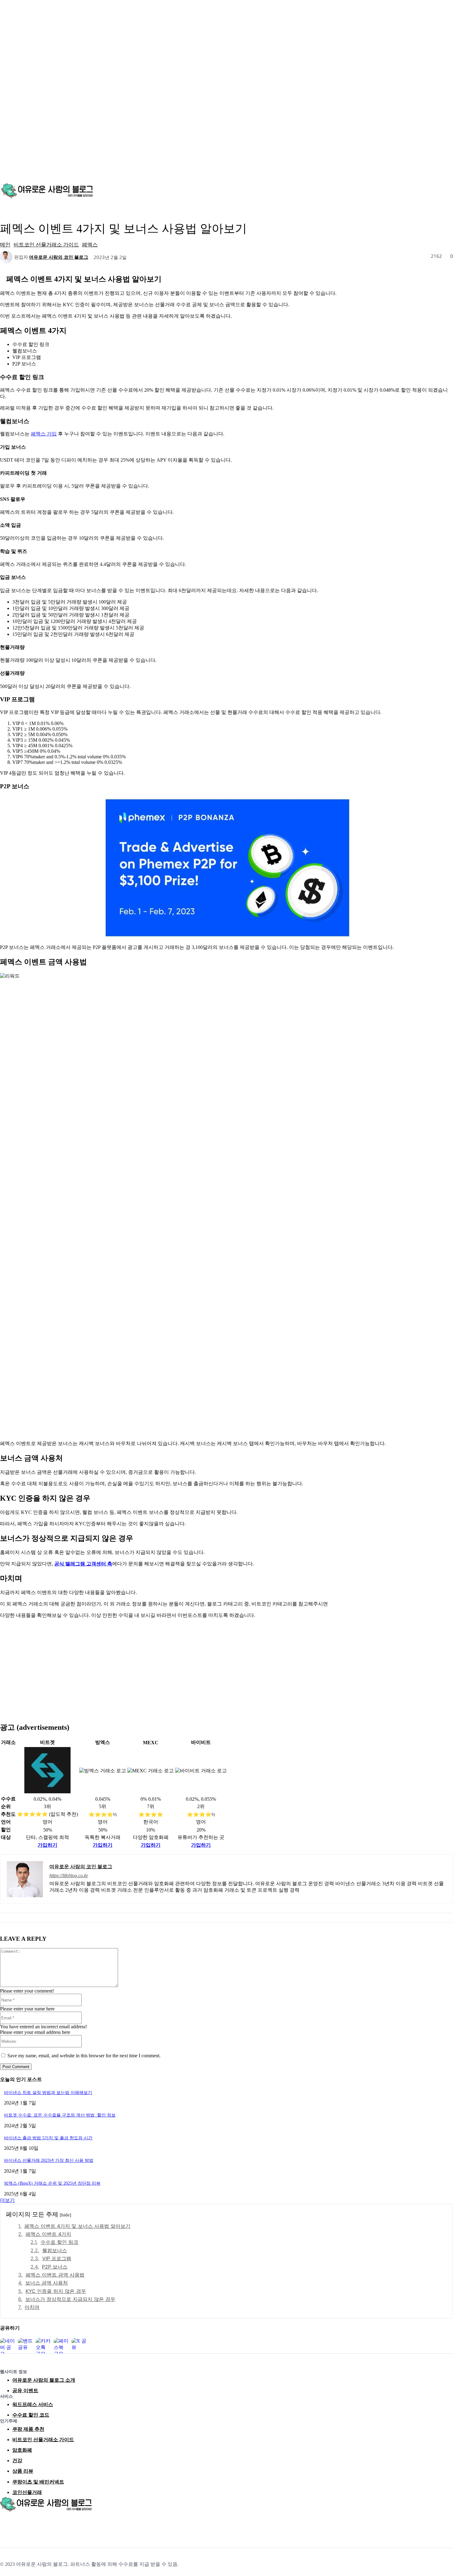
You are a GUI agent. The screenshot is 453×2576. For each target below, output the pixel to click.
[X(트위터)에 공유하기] (79, 2346)
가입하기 (47, 1845)
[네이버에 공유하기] (8, 2346)
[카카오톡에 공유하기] (43, 2346)
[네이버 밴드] (47, 2525)
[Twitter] (33, 2525)
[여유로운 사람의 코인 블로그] (7, 257)
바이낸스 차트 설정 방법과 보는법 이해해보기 (48, 2093)
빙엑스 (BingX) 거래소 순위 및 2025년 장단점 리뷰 (52, 2183)
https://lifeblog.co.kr (69, 1875)
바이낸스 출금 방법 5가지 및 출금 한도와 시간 (48, 2138)
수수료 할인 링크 (59, 2242)
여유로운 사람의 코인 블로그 (59, 257)
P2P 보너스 (55, 2267)
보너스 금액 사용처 (47, 2283)
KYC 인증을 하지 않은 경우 (56, 2291)
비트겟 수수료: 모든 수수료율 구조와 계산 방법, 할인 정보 (60, 2115)
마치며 (32, 2307)
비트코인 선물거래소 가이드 (46, 244)
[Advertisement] (226, 1667)
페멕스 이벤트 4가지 (48, 2234)
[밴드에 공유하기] (26, 2346)
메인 (5, 244)
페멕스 (90, 244)
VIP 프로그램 (57, 2258)
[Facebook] (5, 2525)
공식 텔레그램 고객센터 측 (83, 1564)
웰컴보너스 (55, 2250)
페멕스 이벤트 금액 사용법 (55, 2275)
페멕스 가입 (44, 434)
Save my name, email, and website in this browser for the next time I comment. (84, 2056)
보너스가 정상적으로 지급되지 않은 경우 (70, 2299)
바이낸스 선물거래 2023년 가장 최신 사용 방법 (49, 2160)
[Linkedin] (19, 2525)
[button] (446, 190)
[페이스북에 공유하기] (61, 2346)
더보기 (7, 2200)
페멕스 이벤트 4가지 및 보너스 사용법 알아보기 (77, 2226)
